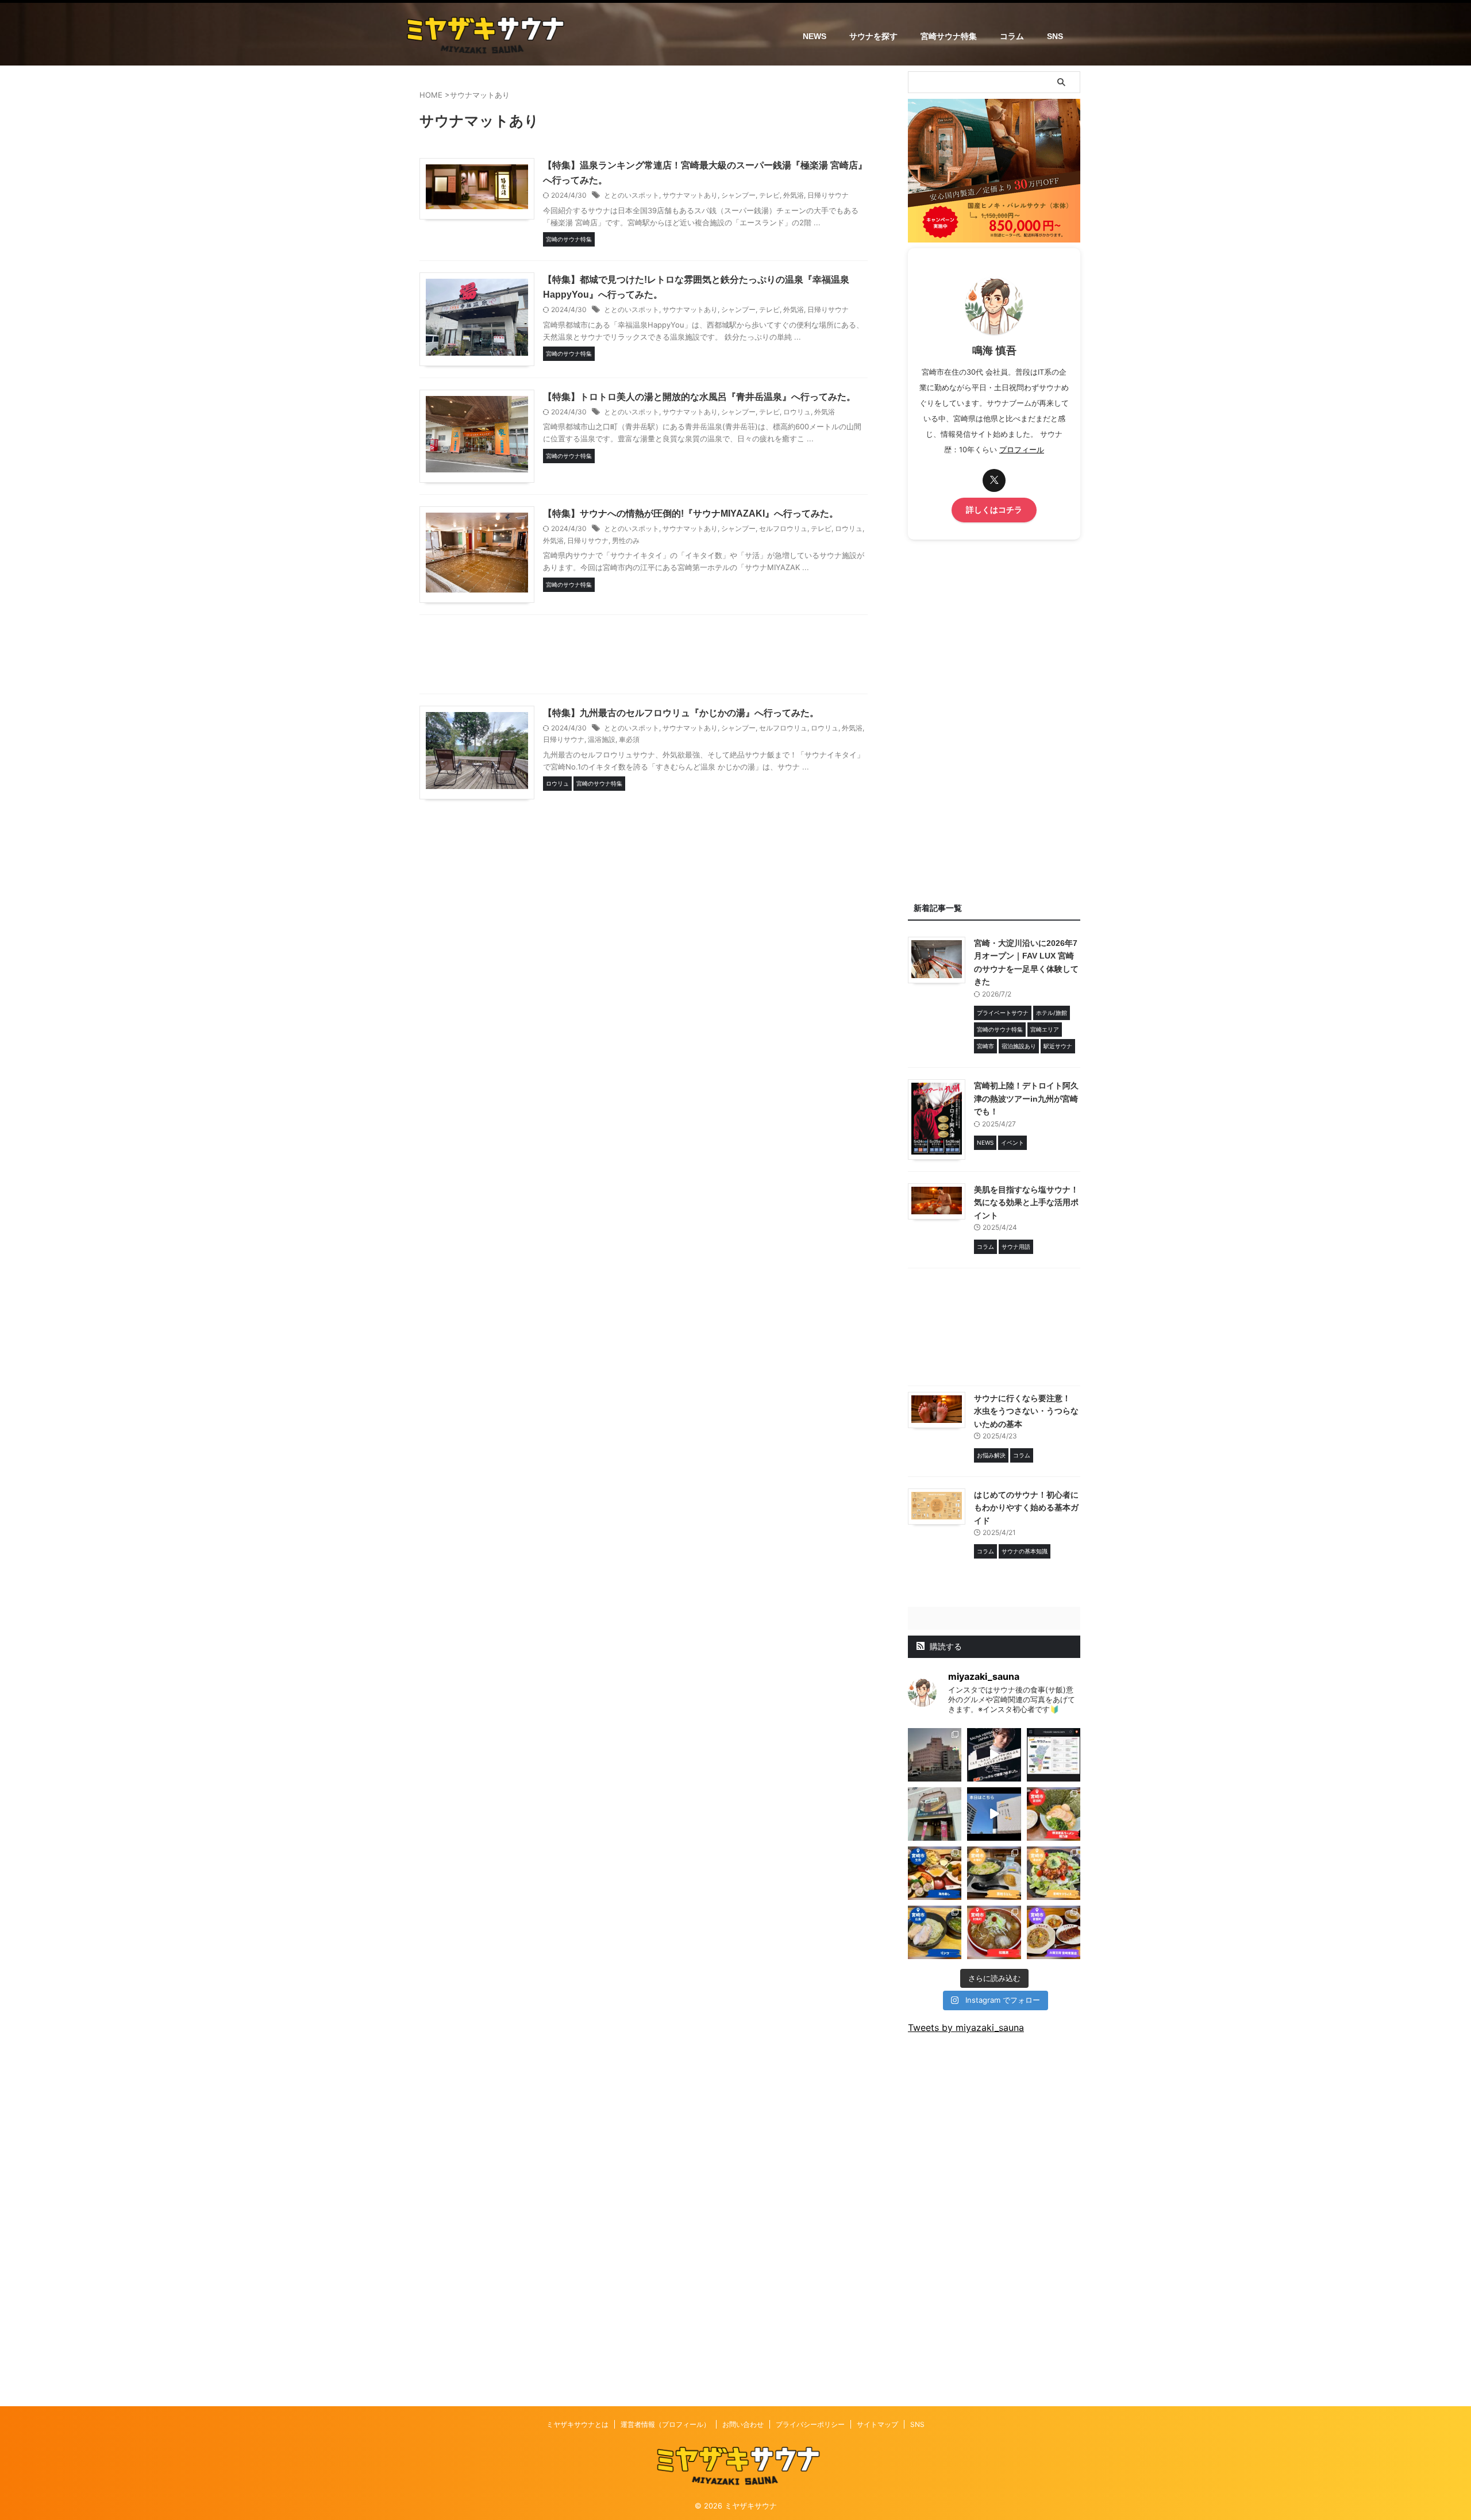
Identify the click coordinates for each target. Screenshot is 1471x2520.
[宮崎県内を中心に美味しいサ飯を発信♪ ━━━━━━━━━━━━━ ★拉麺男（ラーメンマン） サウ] (994, 1932)
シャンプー (738, 195)
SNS (1055, 36)
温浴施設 (602, 739)
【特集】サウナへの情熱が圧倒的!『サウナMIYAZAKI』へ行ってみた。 (691, 513)
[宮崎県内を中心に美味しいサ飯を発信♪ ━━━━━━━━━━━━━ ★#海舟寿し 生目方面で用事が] (935, 1873)
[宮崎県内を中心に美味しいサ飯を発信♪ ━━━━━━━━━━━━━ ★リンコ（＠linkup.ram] (935, 1932)
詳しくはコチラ (994, 510)
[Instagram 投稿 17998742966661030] (935, 1814)
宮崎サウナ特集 (949, 36)
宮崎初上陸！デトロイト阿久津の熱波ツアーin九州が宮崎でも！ (1026, 1099)
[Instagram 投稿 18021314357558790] (994, 1755)
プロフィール (1022, 450)
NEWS (815, 36)
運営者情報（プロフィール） (665, 2424)
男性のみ (626, 540)
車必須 (629, 739)
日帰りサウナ (828, 195)
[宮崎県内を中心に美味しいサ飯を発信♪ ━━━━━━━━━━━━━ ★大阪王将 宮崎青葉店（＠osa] (1054, 1932)
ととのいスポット (631, 195)
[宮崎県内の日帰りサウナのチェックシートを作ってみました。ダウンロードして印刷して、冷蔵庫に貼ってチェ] (1054, 1755)
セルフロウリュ (783, 528)
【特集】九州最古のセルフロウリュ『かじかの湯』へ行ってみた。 (681, 713)
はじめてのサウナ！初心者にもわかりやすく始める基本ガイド (1026, 1508)
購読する (945, 1646)
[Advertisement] (644, 657)
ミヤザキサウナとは (577, 2424)
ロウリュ (797, 412)
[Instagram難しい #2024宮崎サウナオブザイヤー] (935, 1755)
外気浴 (794, 195)
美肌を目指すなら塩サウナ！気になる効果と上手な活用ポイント (1026, 1203)
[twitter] (994, 480)
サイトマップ (877, 2424)
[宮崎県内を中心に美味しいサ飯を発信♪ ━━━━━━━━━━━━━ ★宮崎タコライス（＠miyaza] (1054, 1873)
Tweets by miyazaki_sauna (966, 2027)
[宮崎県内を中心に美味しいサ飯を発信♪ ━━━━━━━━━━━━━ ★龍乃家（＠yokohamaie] (1054, 1814)
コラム (1012, 36)
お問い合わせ (743, 2424)
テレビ (769, 195)
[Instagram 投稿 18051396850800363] (994, 1814)
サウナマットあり (690, 195)
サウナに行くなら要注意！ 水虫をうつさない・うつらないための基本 (1026, 1411)
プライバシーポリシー (810, 2424)
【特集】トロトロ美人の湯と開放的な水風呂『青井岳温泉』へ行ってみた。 (699, 397)
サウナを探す (873, 36)
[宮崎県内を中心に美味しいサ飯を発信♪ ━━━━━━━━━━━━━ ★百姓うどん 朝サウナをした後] (994, 1873)
